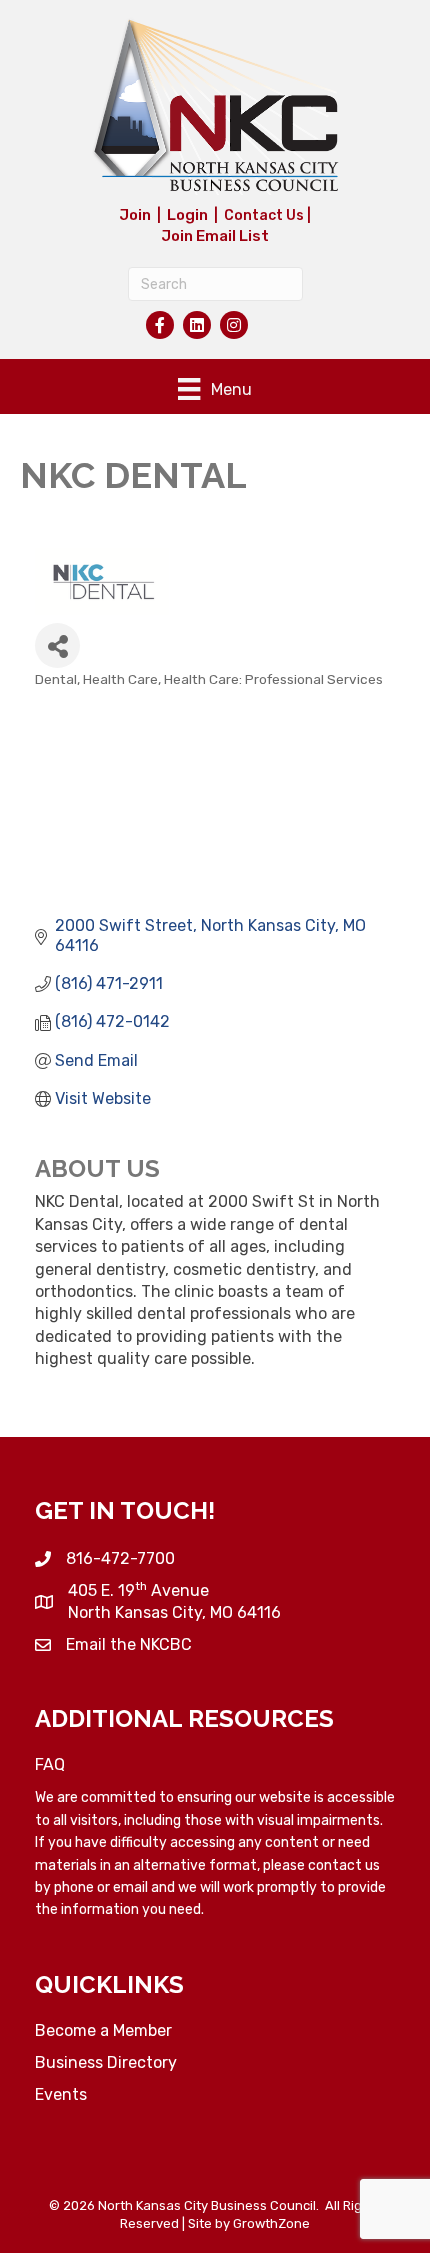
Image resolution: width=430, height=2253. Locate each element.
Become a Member (103, 2030)
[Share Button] (57, 645)
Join (135, 215)
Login (187, 215)
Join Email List (215, 236)
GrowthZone (271, 2223)
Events (61, 2094)
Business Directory (106, 2062)
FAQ (50, 1764)
